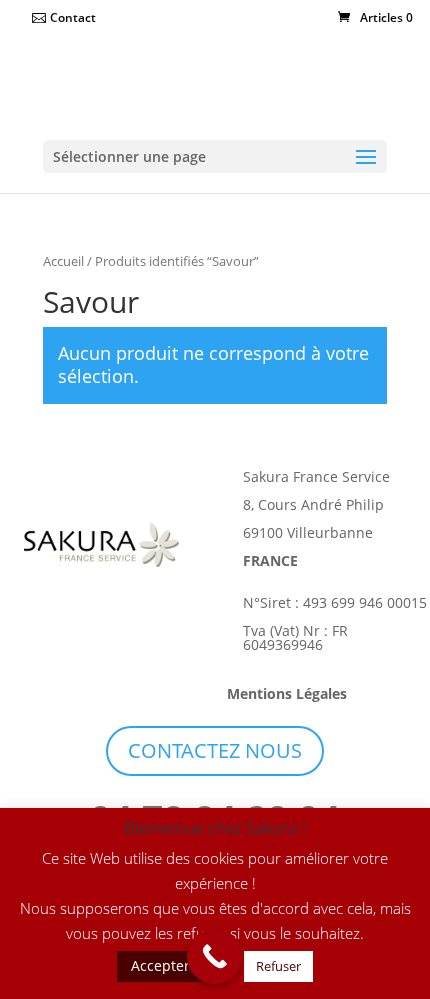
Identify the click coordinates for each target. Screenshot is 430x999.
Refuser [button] (278, 966)
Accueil (63, 261)
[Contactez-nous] (214, 956)
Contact (73, 17)
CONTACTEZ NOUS (215, 750)
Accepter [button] (160, 965)
